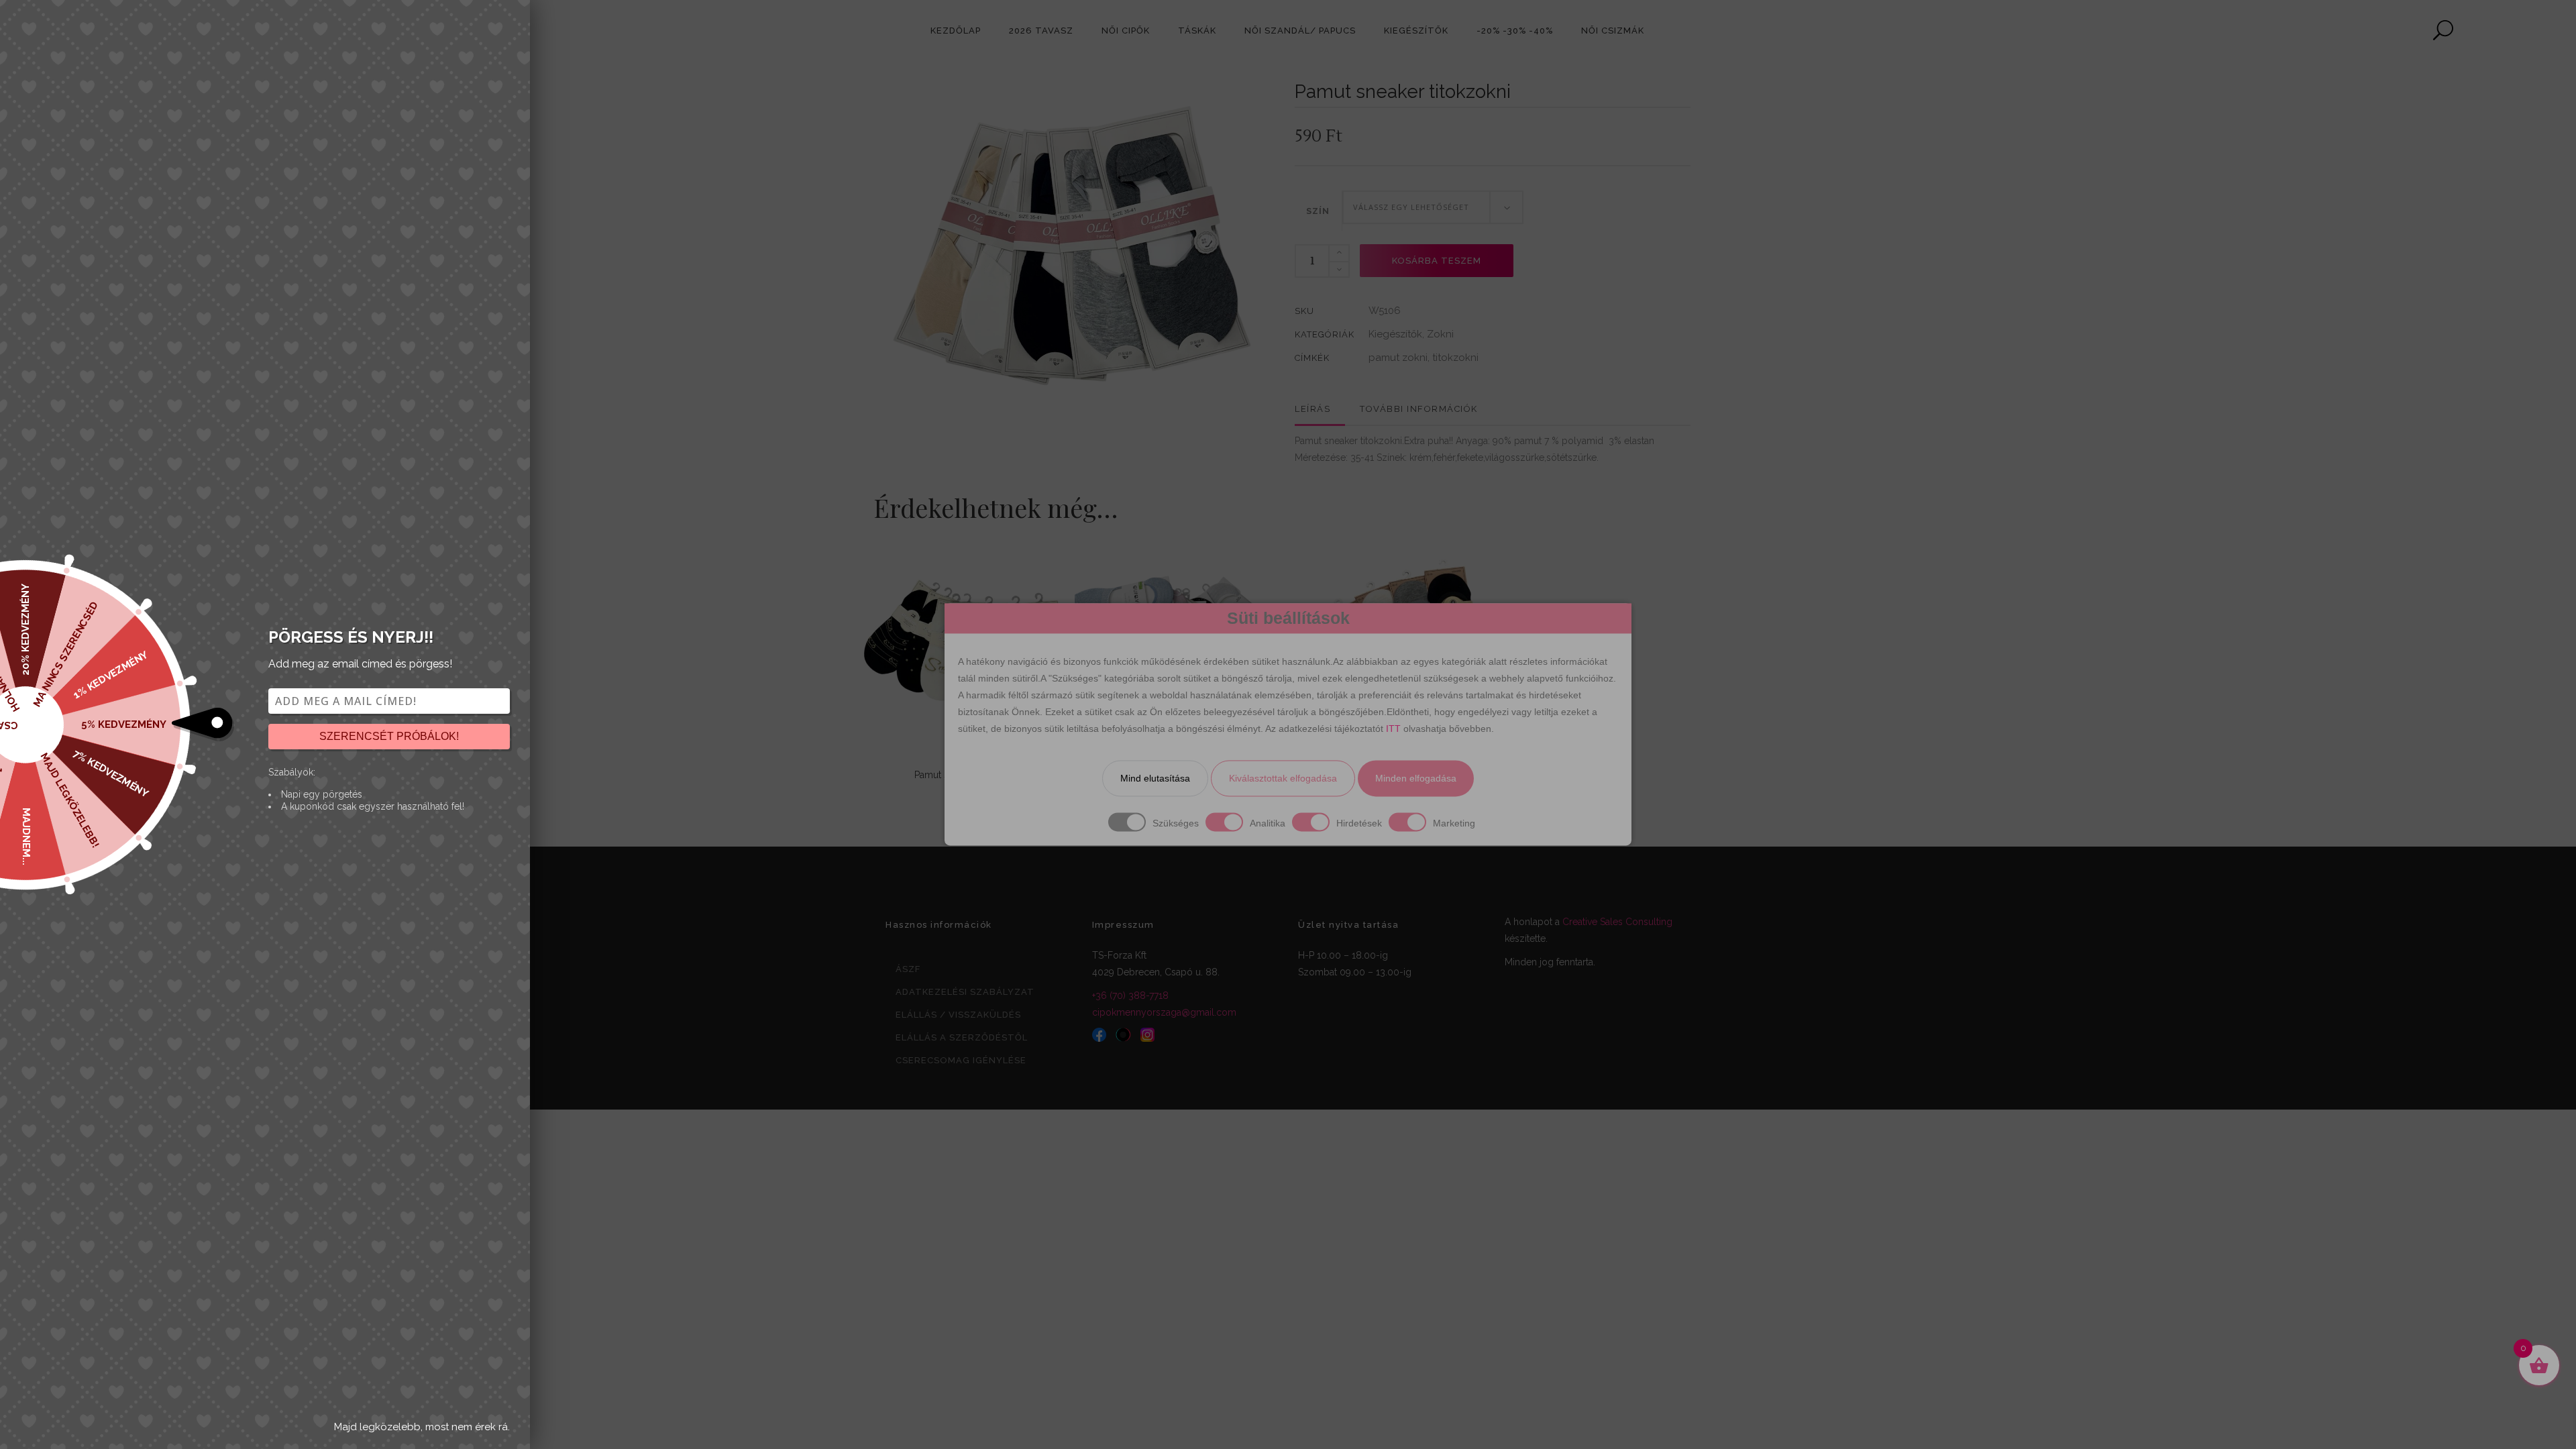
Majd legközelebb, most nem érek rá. (422, 1427)
